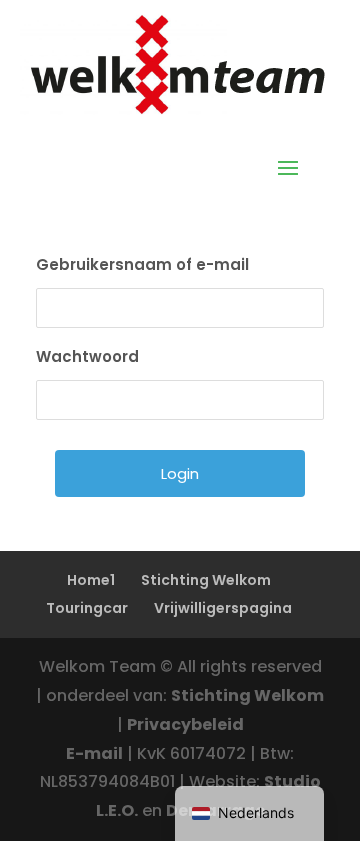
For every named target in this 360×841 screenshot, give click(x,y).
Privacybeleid (185, 724)
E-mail (94, 753)
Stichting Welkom (206, 580)
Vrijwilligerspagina (223, 608)
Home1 (91, 580)
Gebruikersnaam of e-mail (142, 264)
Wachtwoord (87, 356)
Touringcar (87, 608)
